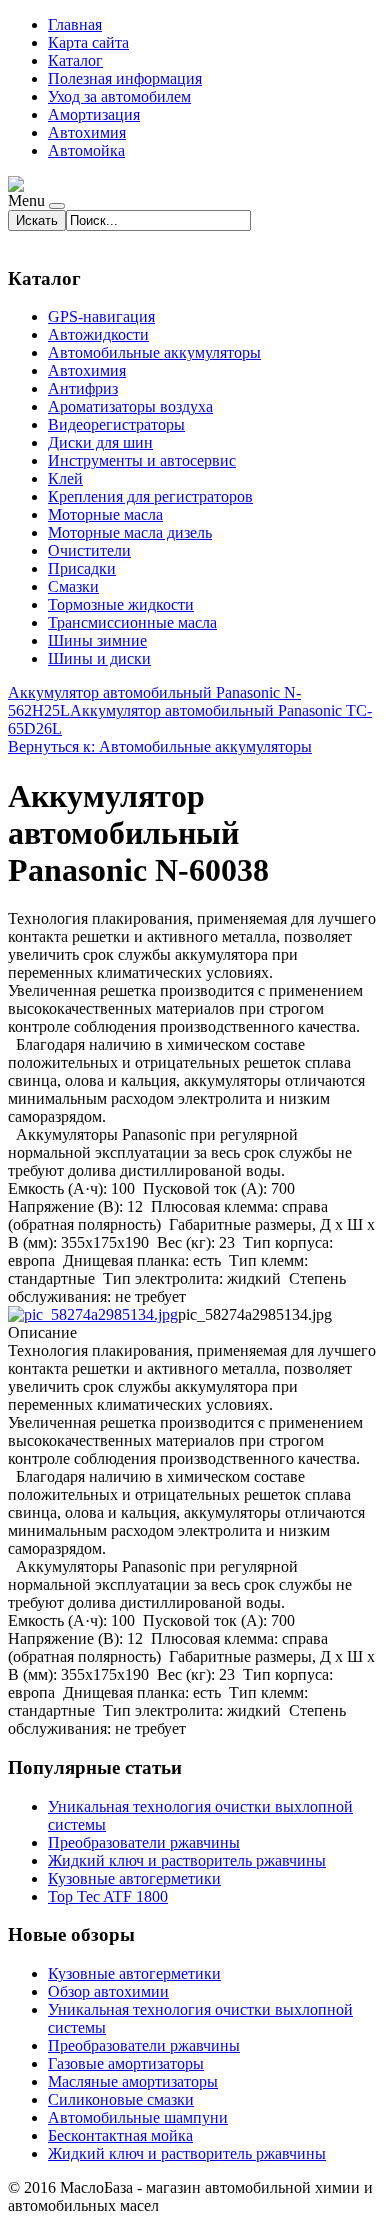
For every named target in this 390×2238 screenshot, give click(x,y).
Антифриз (83, 388)
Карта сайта (88, 42)
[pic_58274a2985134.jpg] (93, 1314)
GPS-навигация (101, 316)
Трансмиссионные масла (132, 622)
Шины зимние (97, 640)
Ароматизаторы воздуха (130, 406)
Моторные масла (105, 514)
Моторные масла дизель (130, 532)
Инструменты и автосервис (142, 460)
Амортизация (94, 114)
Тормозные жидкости (121, 604)
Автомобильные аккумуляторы (154, 352)
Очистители (89, 550)
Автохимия (87, 132)
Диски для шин (100, 442)
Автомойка (86, 150)
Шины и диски (99, 658)
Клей (65, 478)
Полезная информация (125, 78)
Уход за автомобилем (119, 96)
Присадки (82, 568)
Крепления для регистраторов (150, 496)
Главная (75, 24)
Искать (37, 220)
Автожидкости (98, 334)
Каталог (75, 60)
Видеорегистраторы (116, 424)
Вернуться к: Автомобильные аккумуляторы (160, 746)
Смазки (73, 586)
